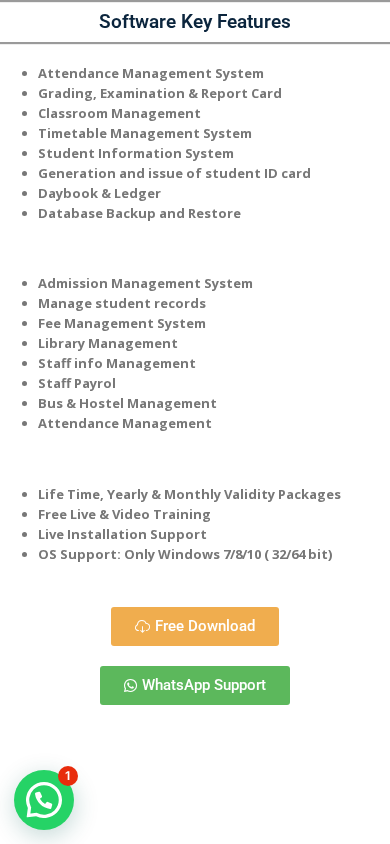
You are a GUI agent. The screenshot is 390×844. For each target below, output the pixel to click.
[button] (44, 800)
